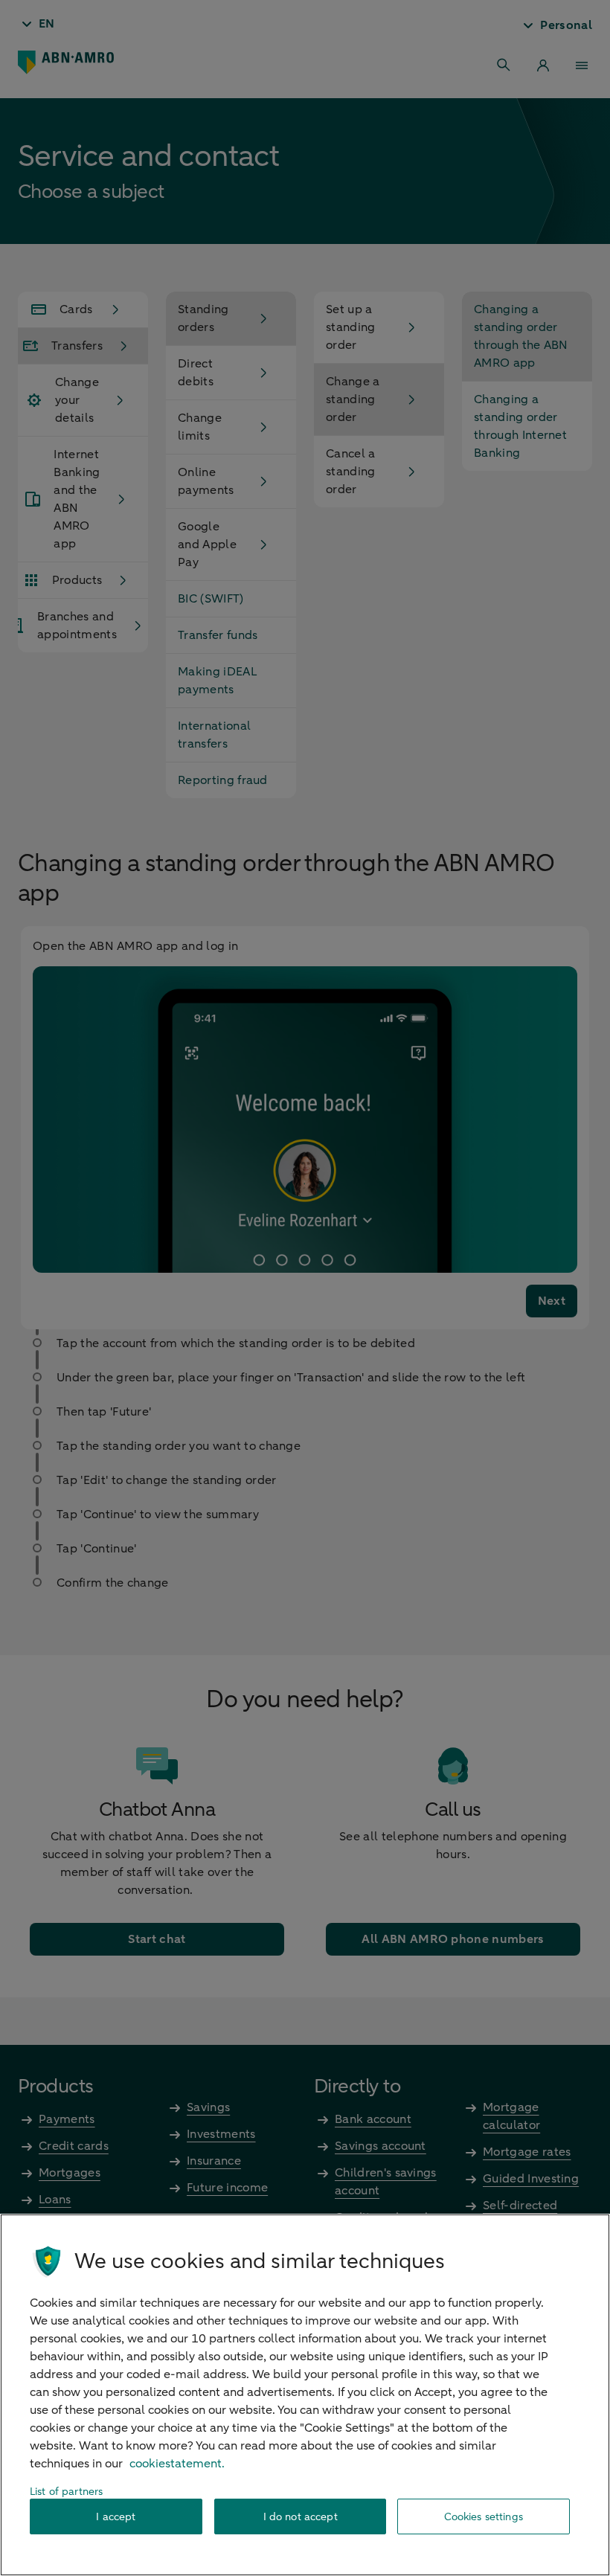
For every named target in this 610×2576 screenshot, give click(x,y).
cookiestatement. (177, 2464)
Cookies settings (484, 2517)
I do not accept (301, 2517)
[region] (305, 2395)
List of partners (66, 2492)
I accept (116, 2517)
